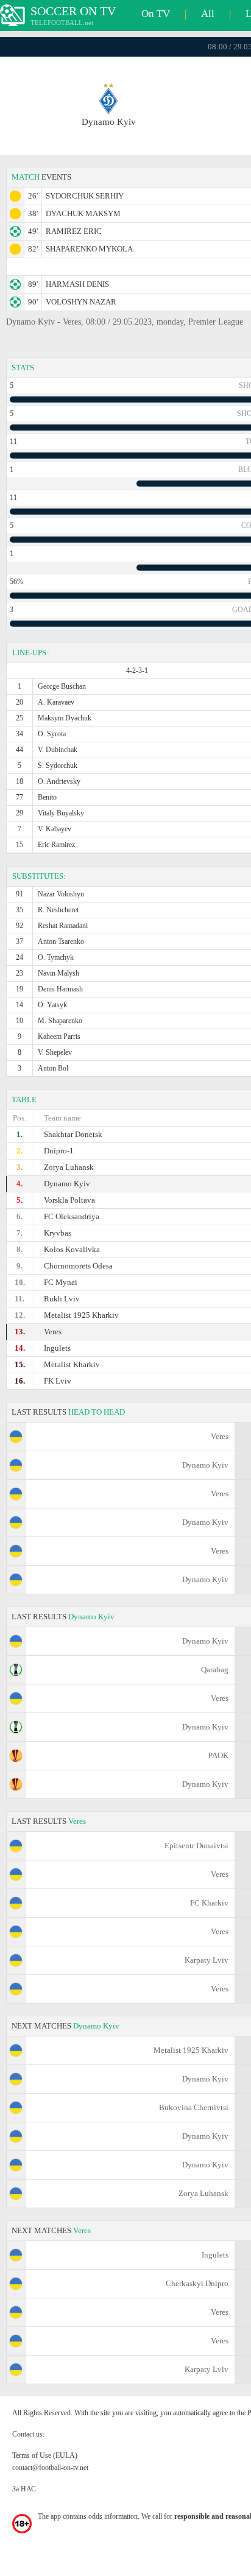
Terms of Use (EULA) (45, 2455)
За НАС (24, 2489)
